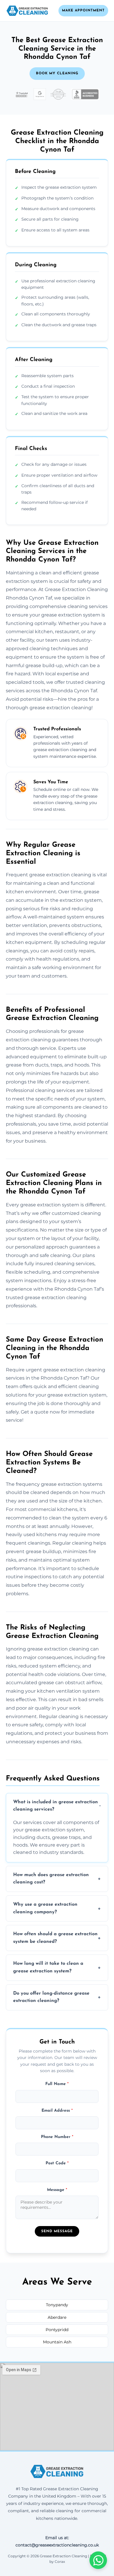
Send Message (57, 2231)
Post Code (57, 2163)
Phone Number (57, 2137)
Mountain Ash (57, 2342)
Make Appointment (83, 11)
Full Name (57, 2084)
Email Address (57, 2111)
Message (57, 2190)
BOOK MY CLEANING (57, 73)
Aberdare (57, 2317)
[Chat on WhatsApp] (98, 2560)
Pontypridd (57, 2330)
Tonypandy (57, 2305)
